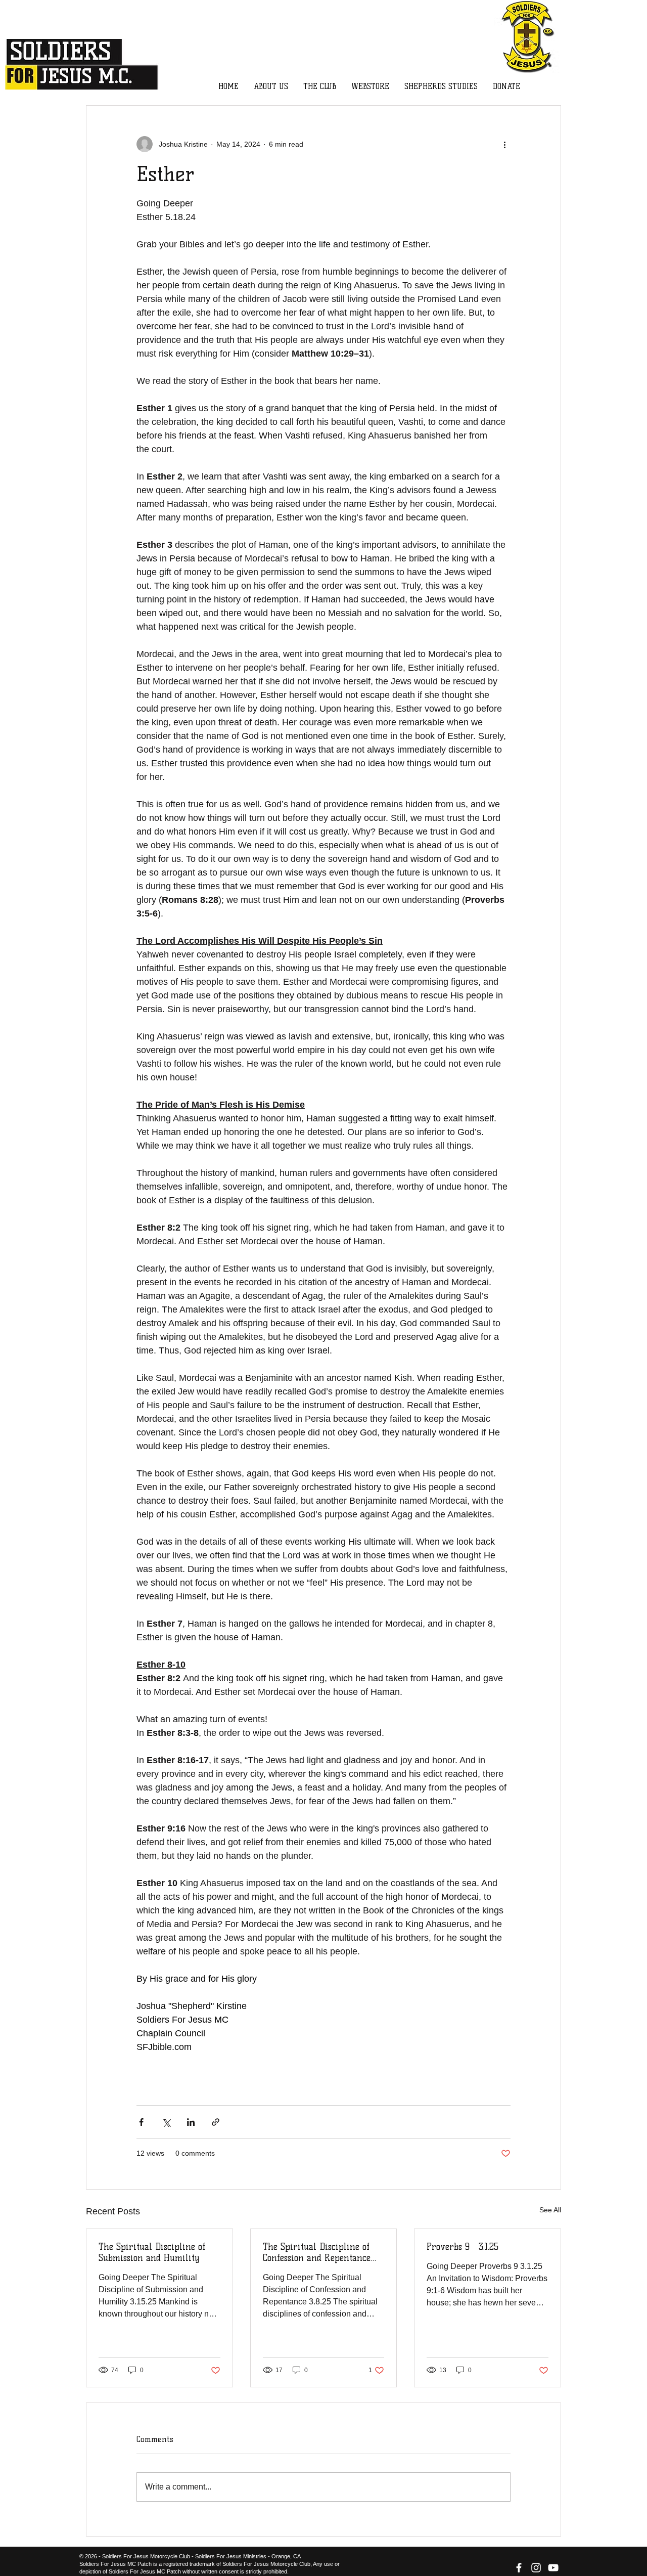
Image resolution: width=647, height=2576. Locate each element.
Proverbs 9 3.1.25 (463, 2247)
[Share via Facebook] (141, 2122)
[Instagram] (536, 2568)
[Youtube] (553, 2568)
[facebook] (519, 2568)
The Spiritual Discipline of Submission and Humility (152, 2252)
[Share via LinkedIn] (191, 2122)
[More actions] (504, 144)
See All (550, 2210)
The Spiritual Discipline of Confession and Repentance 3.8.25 (317, 2252)
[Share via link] (216, 2122)
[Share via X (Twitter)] (166, 2122)
